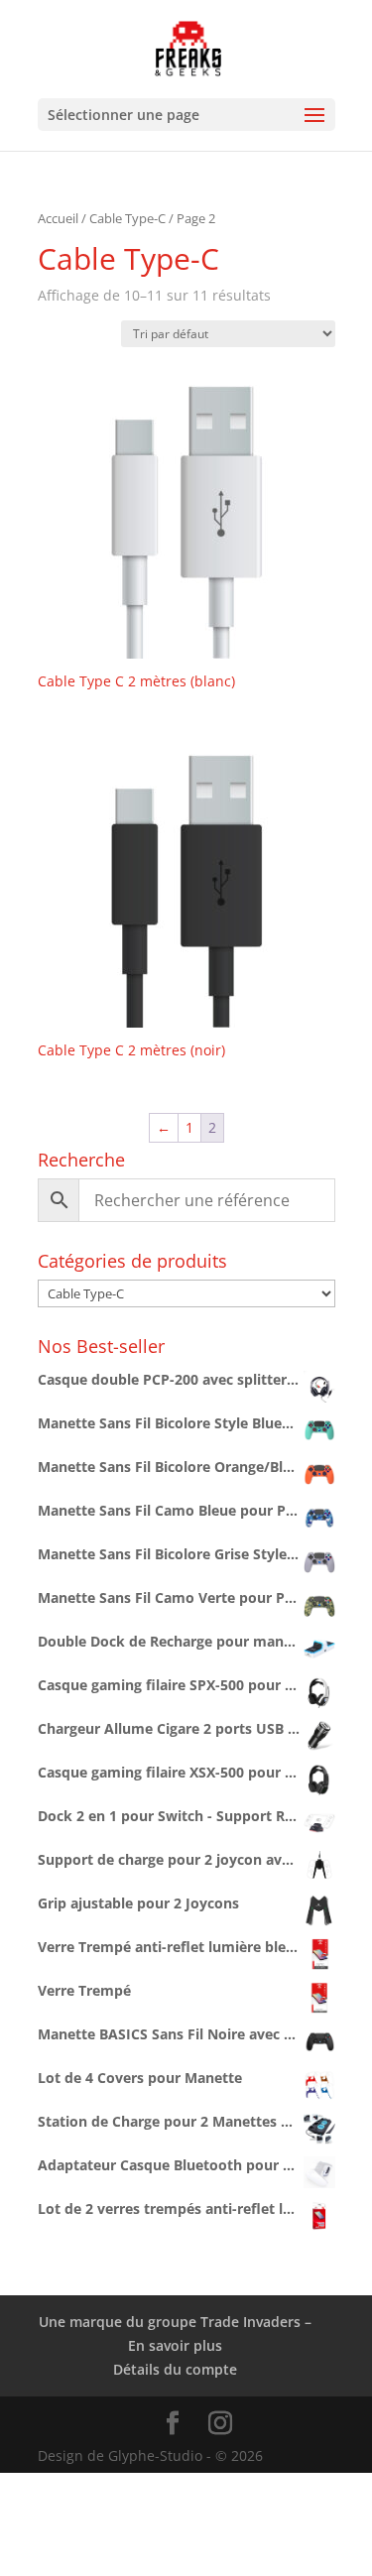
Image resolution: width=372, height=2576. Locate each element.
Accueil (58, 218)
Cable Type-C (127, 218)
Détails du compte (175, 2369)
